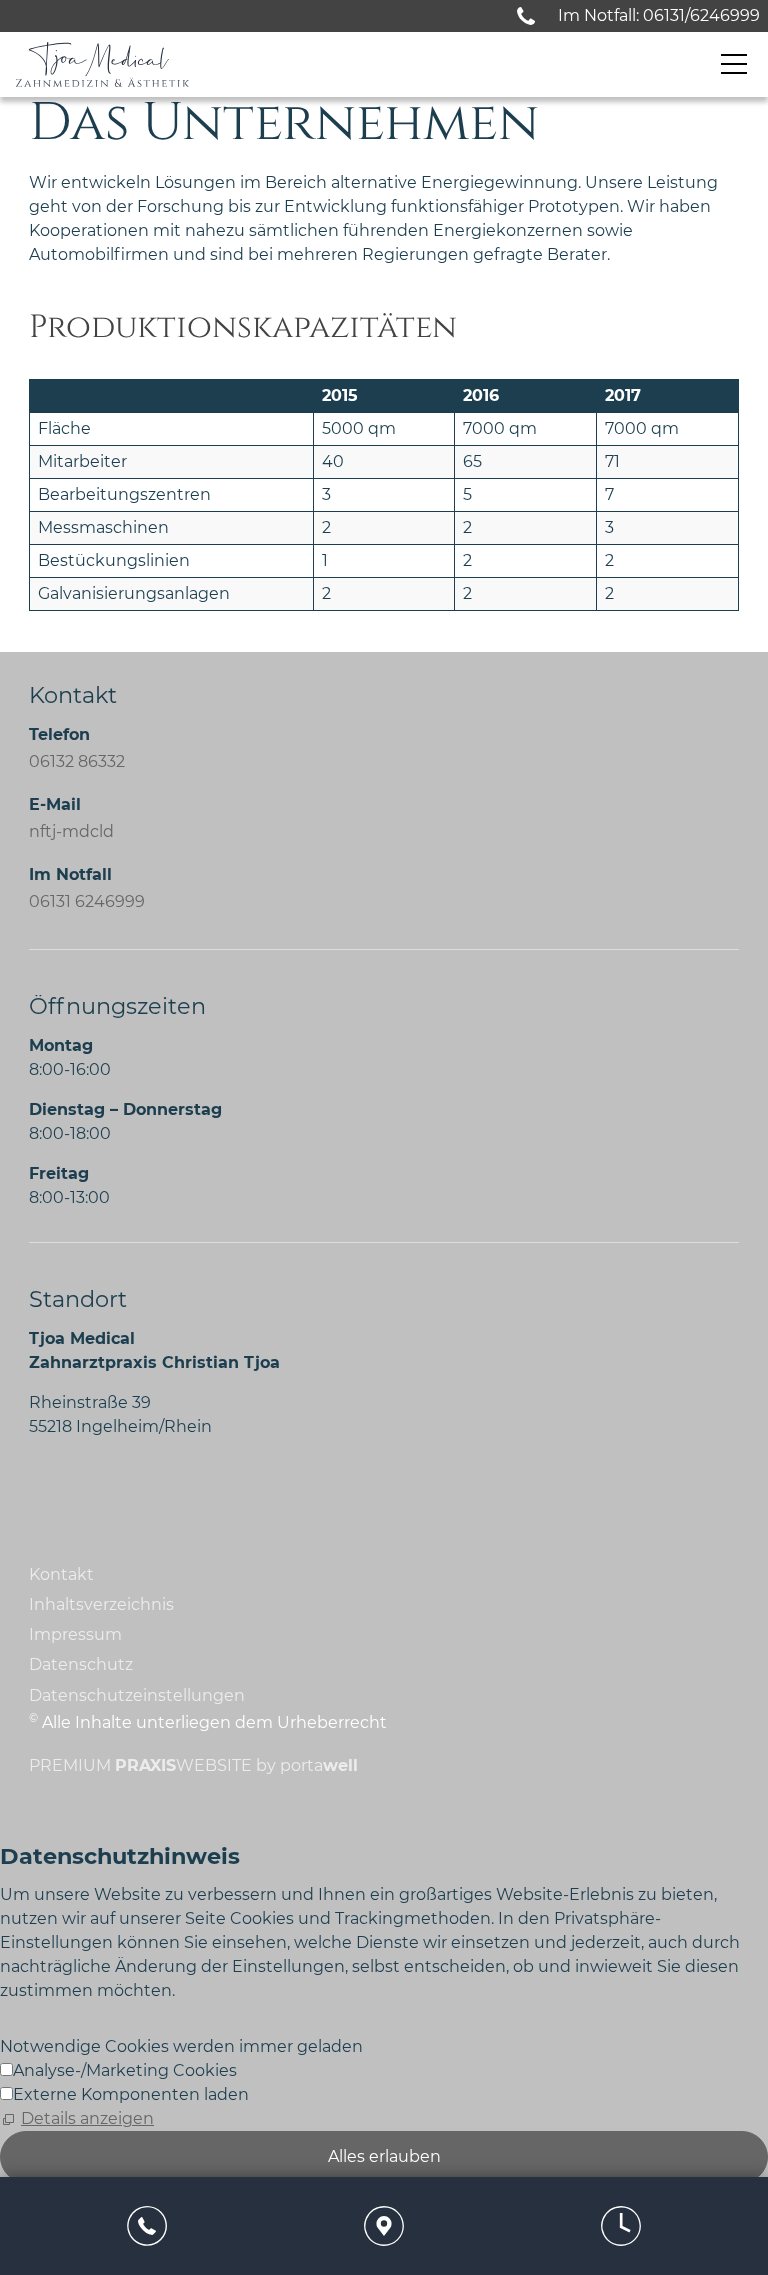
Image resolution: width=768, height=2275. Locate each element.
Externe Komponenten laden (131, 2094)
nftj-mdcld (71, 831)
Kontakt (61, 1574)
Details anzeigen (87, 2118)
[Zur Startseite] (102, 64)
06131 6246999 (87, 901)
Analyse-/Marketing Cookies (125, 2070)
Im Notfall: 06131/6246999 (659, 15)
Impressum (75, 1634)
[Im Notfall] (526, 16)
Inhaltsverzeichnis (101, 1604)
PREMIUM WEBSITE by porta (193, 1765)
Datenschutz (81, 1664)
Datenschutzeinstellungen (137, 1695)
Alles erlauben (384, 2156)
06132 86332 (77, 761)
